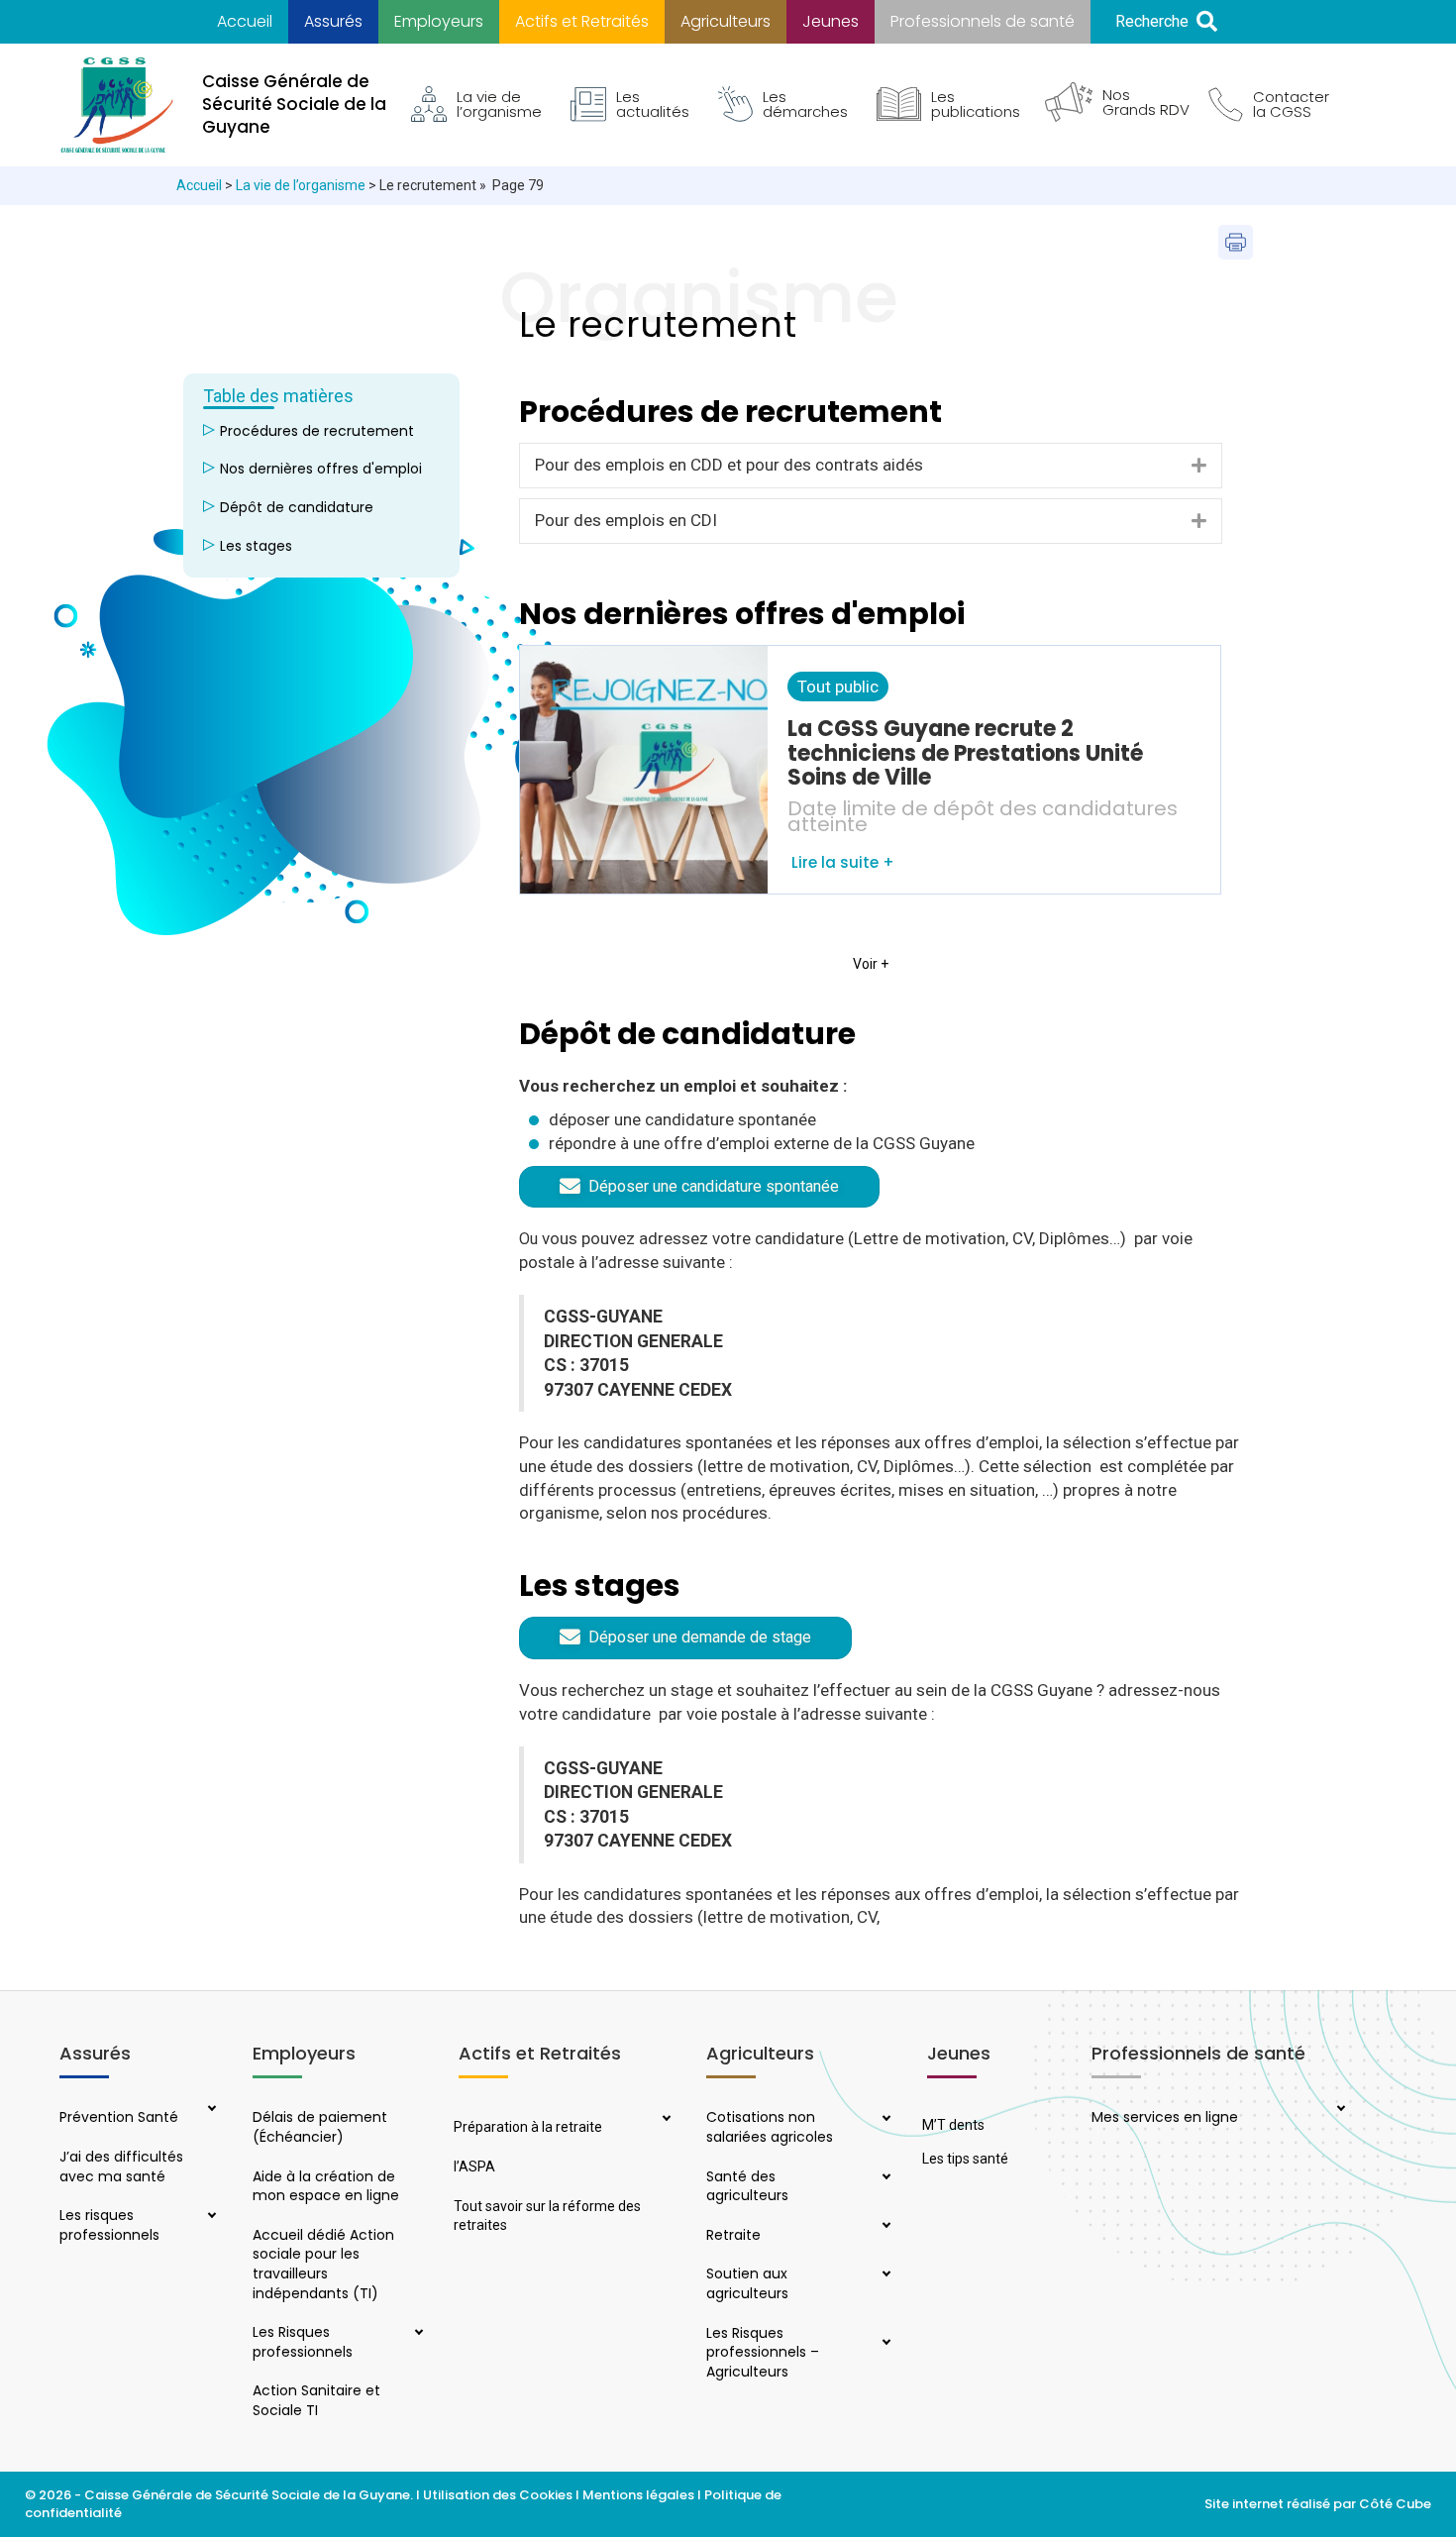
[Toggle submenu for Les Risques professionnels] (416, 2334)
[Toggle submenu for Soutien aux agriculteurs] (884, 2275)
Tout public (838, 687)
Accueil (199, 185)
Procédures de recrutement (317, 431)
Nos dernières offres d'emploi (321, 469)
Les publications (976, 104)
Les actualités (653, 104)
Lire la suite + (841, 862)
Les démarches (805, 104)
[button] (1166, 22)
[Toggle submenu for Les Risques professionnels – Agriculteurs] (884, 2344)
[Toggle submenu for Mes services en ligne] (1338, 2110)
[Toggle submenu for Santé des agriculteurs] (884, 2178)
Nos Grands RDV (1146, 102)
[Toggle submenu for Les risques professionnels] (210, 2217)
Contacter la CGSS (1291, 104)
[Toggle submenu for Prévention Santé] (210, 2110)
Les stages (256, 546)
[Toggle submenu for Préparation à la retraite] (664, 2120)
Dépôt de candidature (297, 507)
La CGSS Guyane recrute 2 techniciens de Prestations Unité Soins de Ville (965, 753)
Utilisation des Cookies (498, 2495)
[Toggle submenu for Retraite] (884, 2227)
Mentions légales (638, 2495)
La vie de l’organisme (499, 104)
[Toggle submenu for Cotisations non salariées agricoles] (884, 2120)
